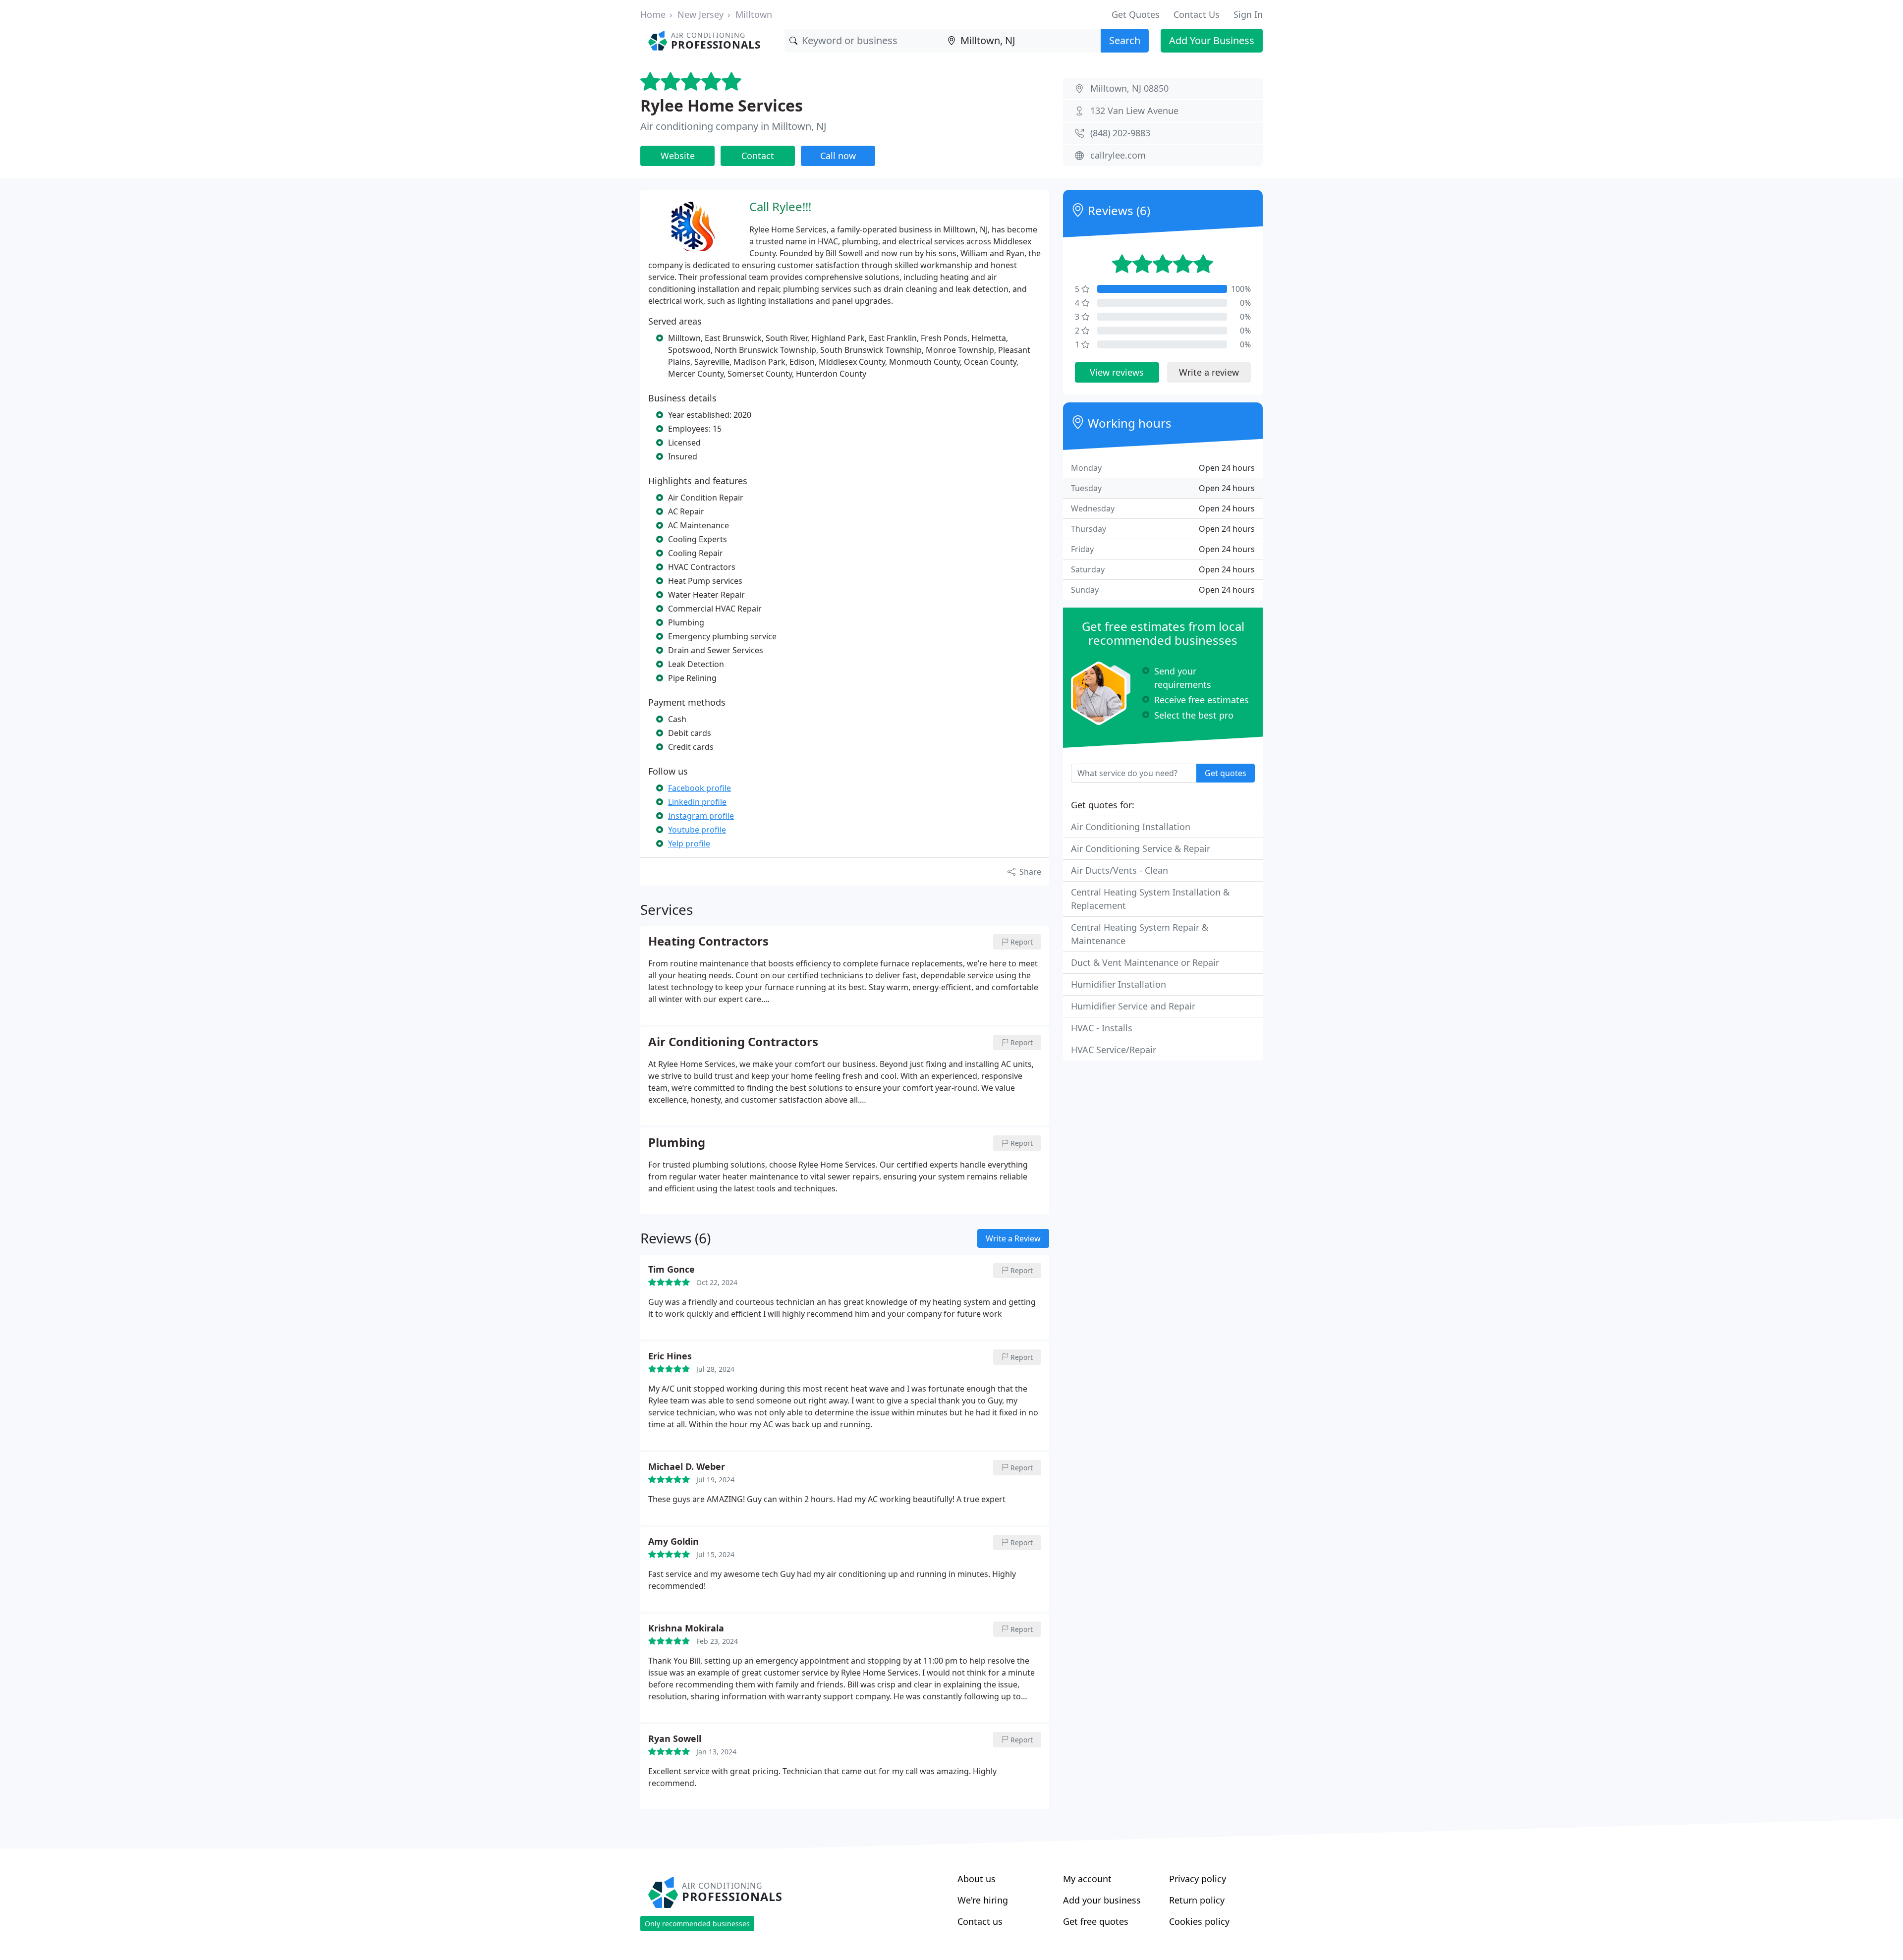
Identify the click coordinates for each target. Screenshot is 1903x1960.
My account (1087, 1879)
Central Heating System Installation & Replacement (1150, 899)
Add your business (1102, 1900)
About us (977, 1879)
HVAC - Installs (1102, 1028)
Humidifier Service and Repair (1133, 1006)
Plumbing (677, 1143)
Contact (758, 156)
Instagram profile (701, 816)
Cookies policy (1199, 1921)
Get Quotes (1136, 14)
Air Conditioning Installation (1131, 827)
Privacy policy (1198, 1879)
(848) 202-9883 (1120, 133)
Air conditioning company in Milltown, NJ (733, 126)
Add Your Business (1212, 40)
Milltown (754, 14)
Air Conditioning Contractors (733, 1042)
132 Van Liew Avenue (1134, 111)
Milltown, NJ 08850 (1129, 88)
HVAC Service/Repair (1114, 1050)
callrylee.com (1118, 155)
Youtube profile (697, 830)
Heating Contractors (708, 942)
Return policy (1197, 1900)
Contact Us (1197, 14)
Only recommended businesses (697, 1924)
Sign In (1248, 14)
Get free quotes (1096, 1921)
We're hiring (983, 1900)
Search (1125, 40)
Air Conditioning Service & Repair (1141, 848)
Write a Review (1013, 1238)
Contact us (980, 1921)
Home (653, 14)
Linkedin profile (697, 802)
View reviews (1117, 372)
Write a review (1209, 372)
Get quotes (1226, 773)
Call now (838, 156)
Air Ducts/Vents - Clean (1119, 870)
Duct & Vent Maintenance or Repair (1145, 962)
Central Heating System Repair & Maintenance (1140, 934)
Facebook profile (700, 788)
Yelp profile (689, 843)
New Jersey (700, 14)
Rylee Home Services (722, 105)
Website (678, 156)
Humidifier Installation (1119, 984)
